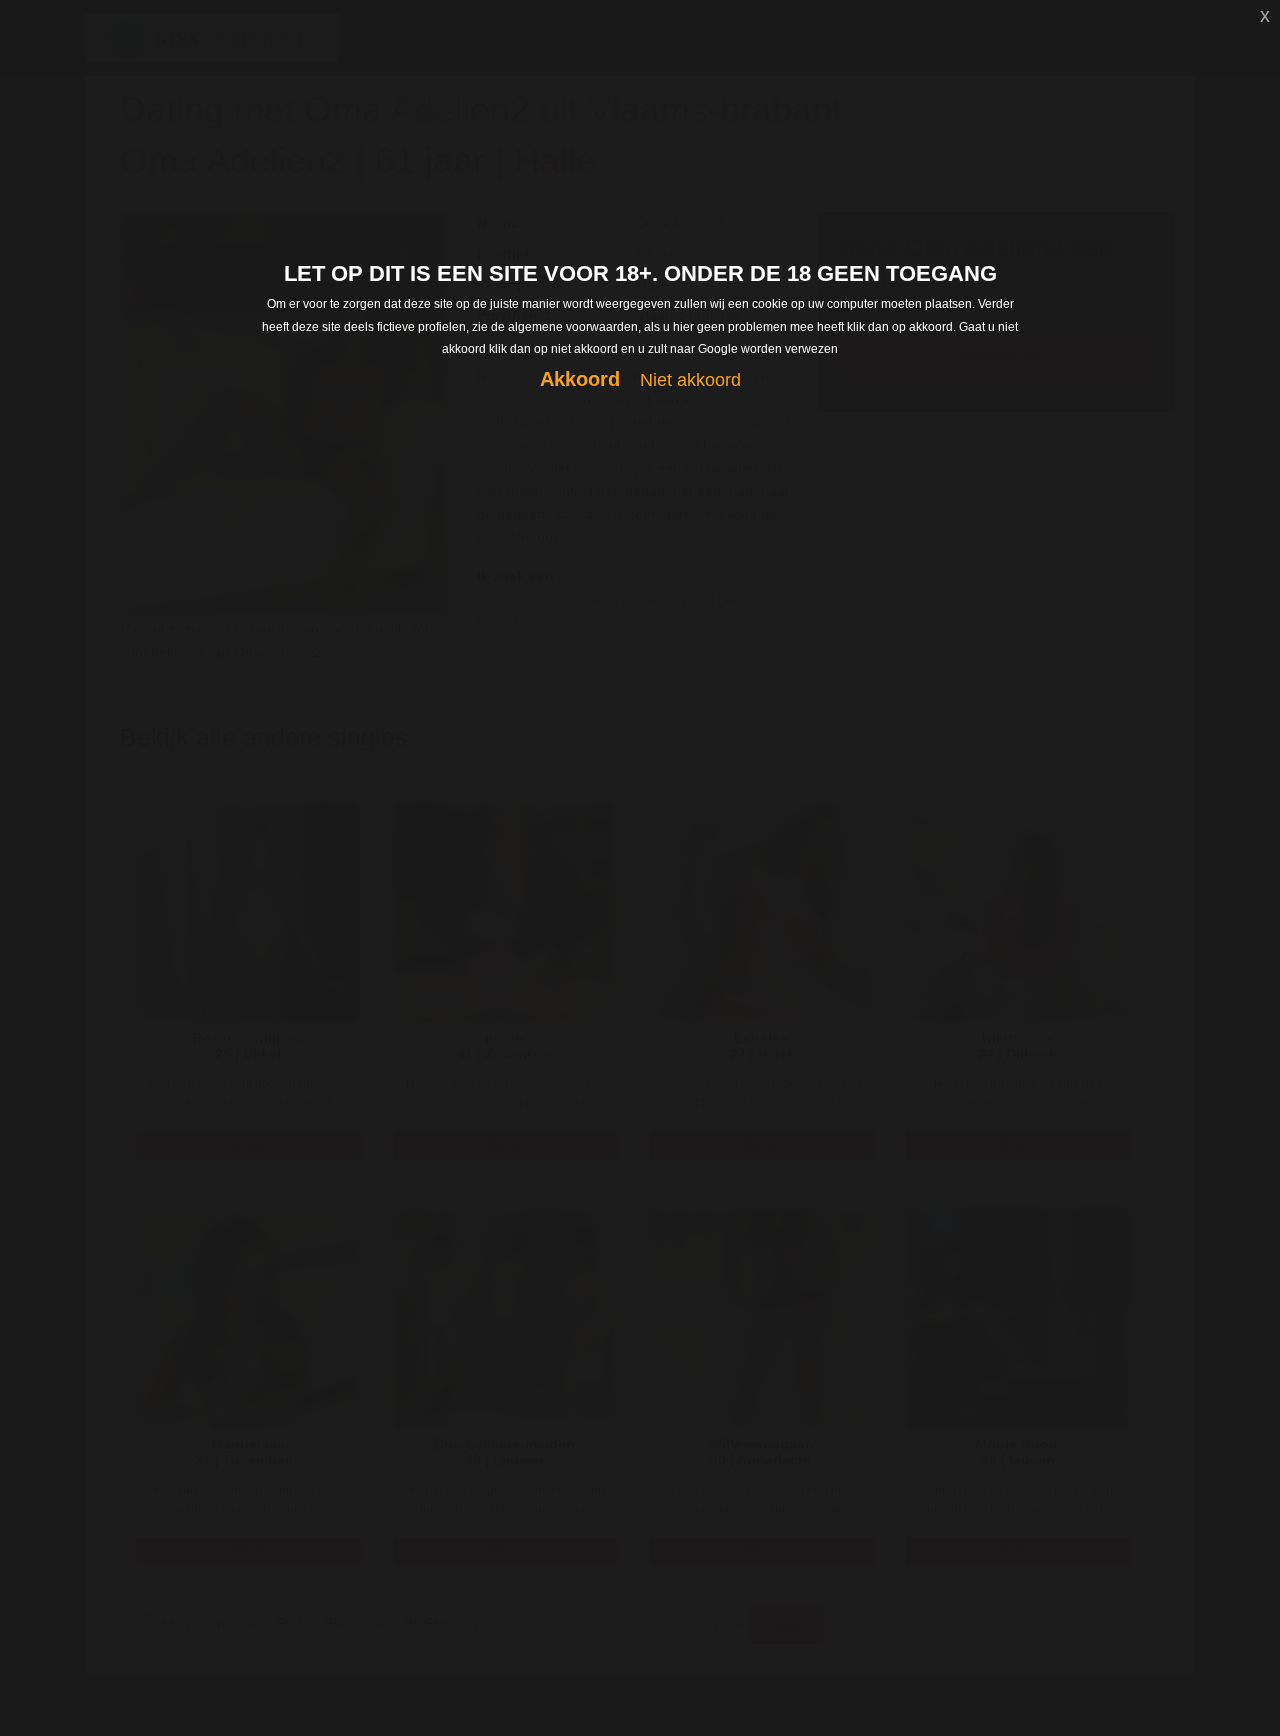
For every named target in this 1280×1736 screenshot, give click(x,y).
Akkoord (580, 379)
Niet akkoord (690, 380)
